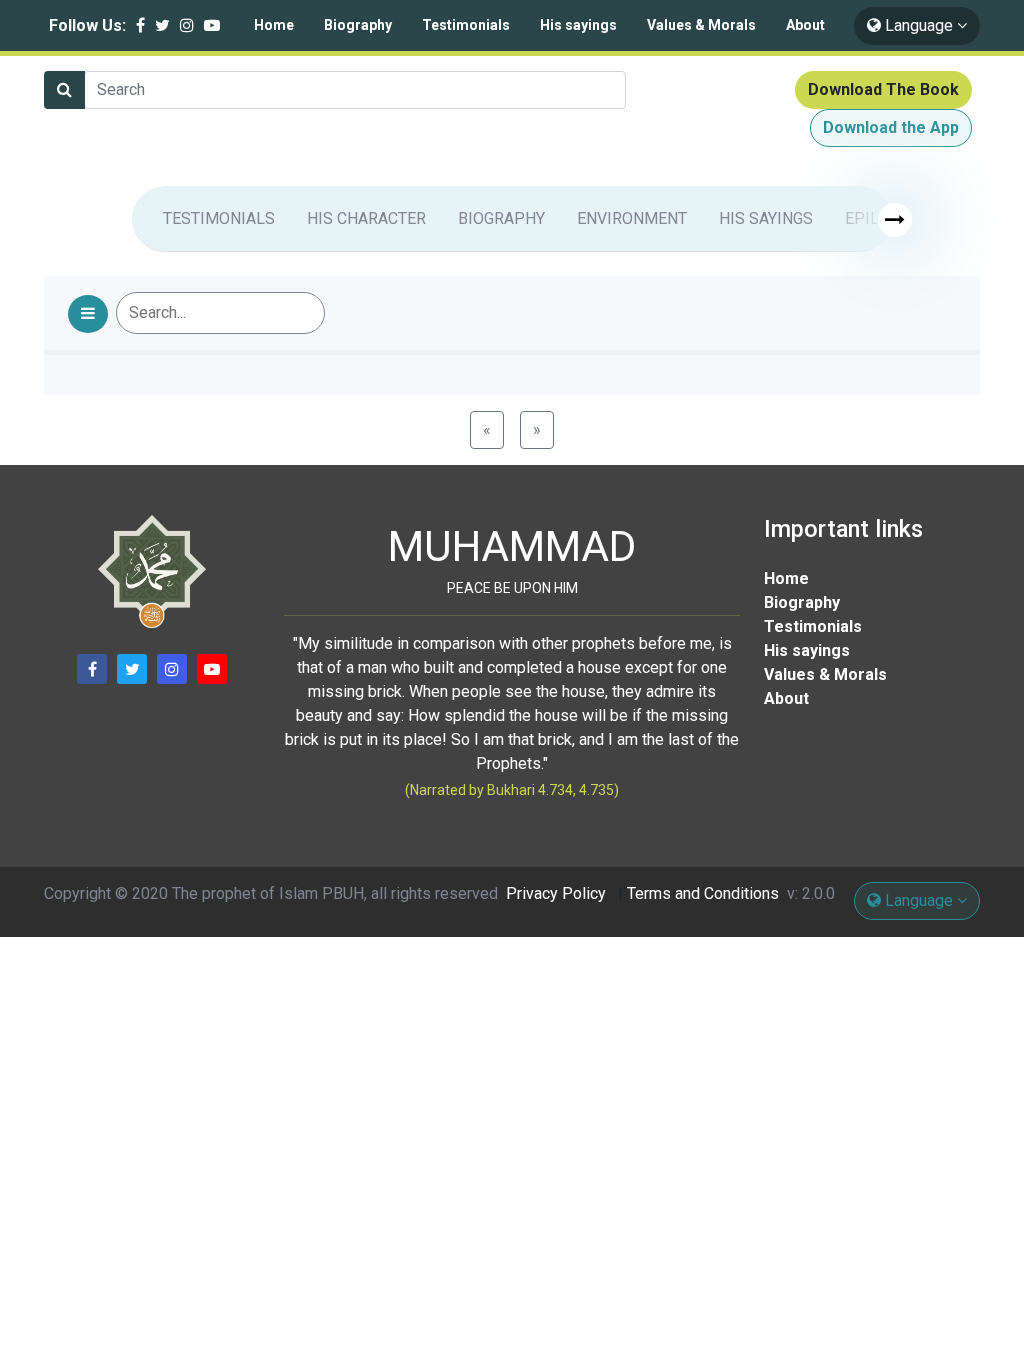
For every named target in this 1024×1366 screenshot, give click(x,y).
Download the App (891, 127)
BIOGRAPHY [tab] (501, 218)
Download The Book (883, 89)
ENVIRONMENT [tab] (632, 218)
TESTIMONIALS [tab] (219, 218)
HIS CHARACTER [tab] (366, 218)
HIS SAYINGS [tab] (766, 218)
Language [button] (919, 25)
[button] (88, 314)
